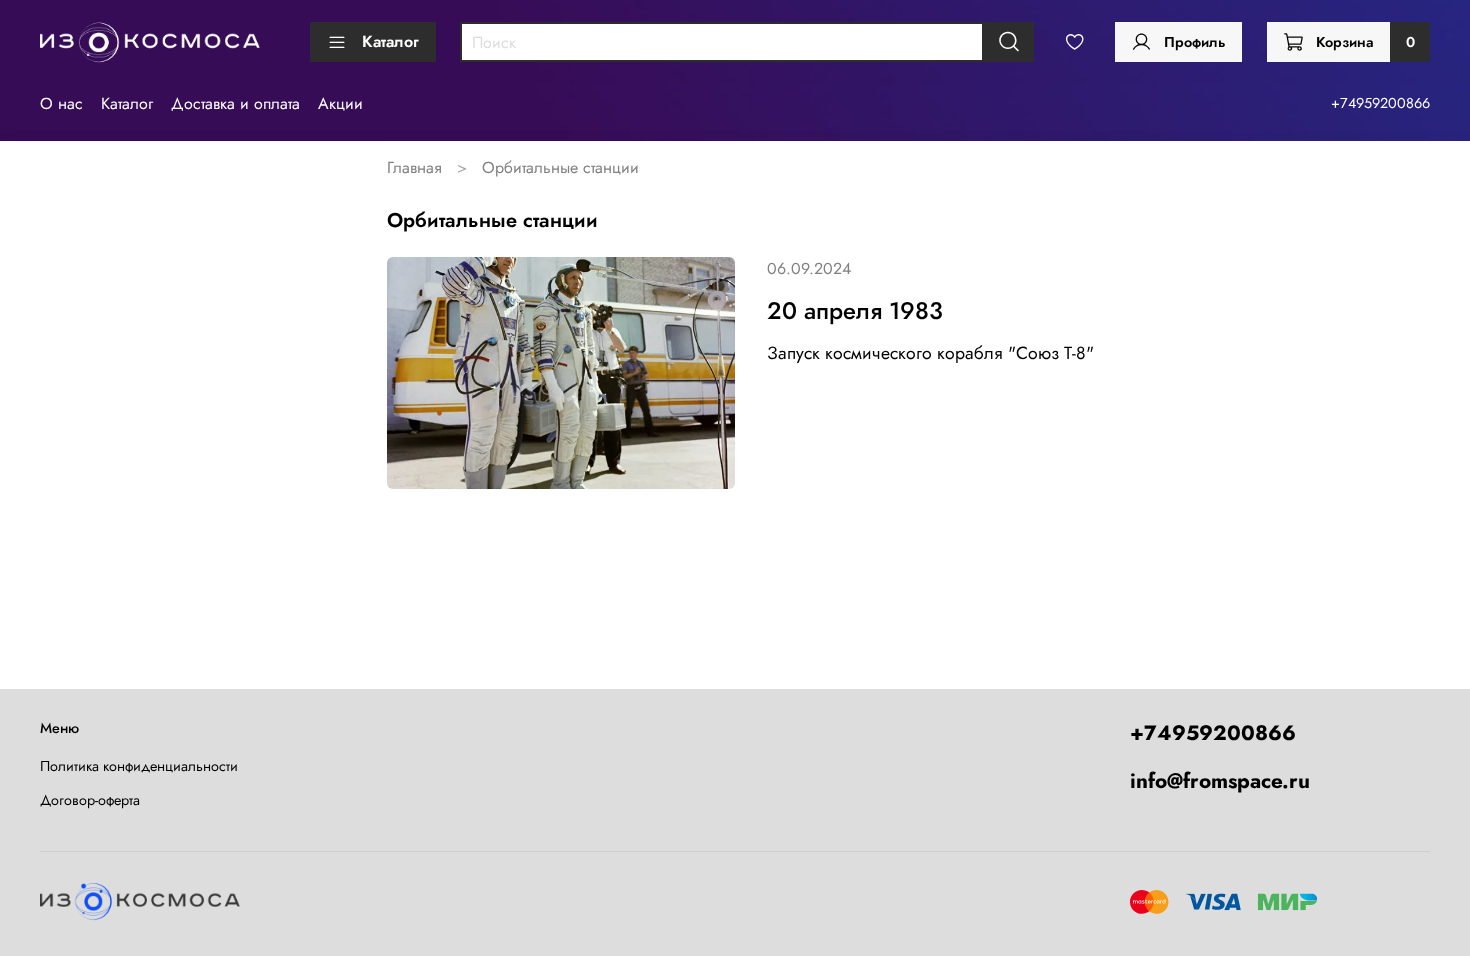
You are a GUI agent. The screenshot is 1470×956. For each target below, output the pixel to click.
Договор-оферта (90, 800)
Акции (340, 103)
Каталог (390, 41)
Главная (414, 167)
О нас (61, 103)
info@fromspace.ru (1220, 781)
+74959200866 (1380, 103)
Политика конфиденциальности (139, 766)
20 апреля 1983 (855, 310)
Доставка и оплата (235, 103)
